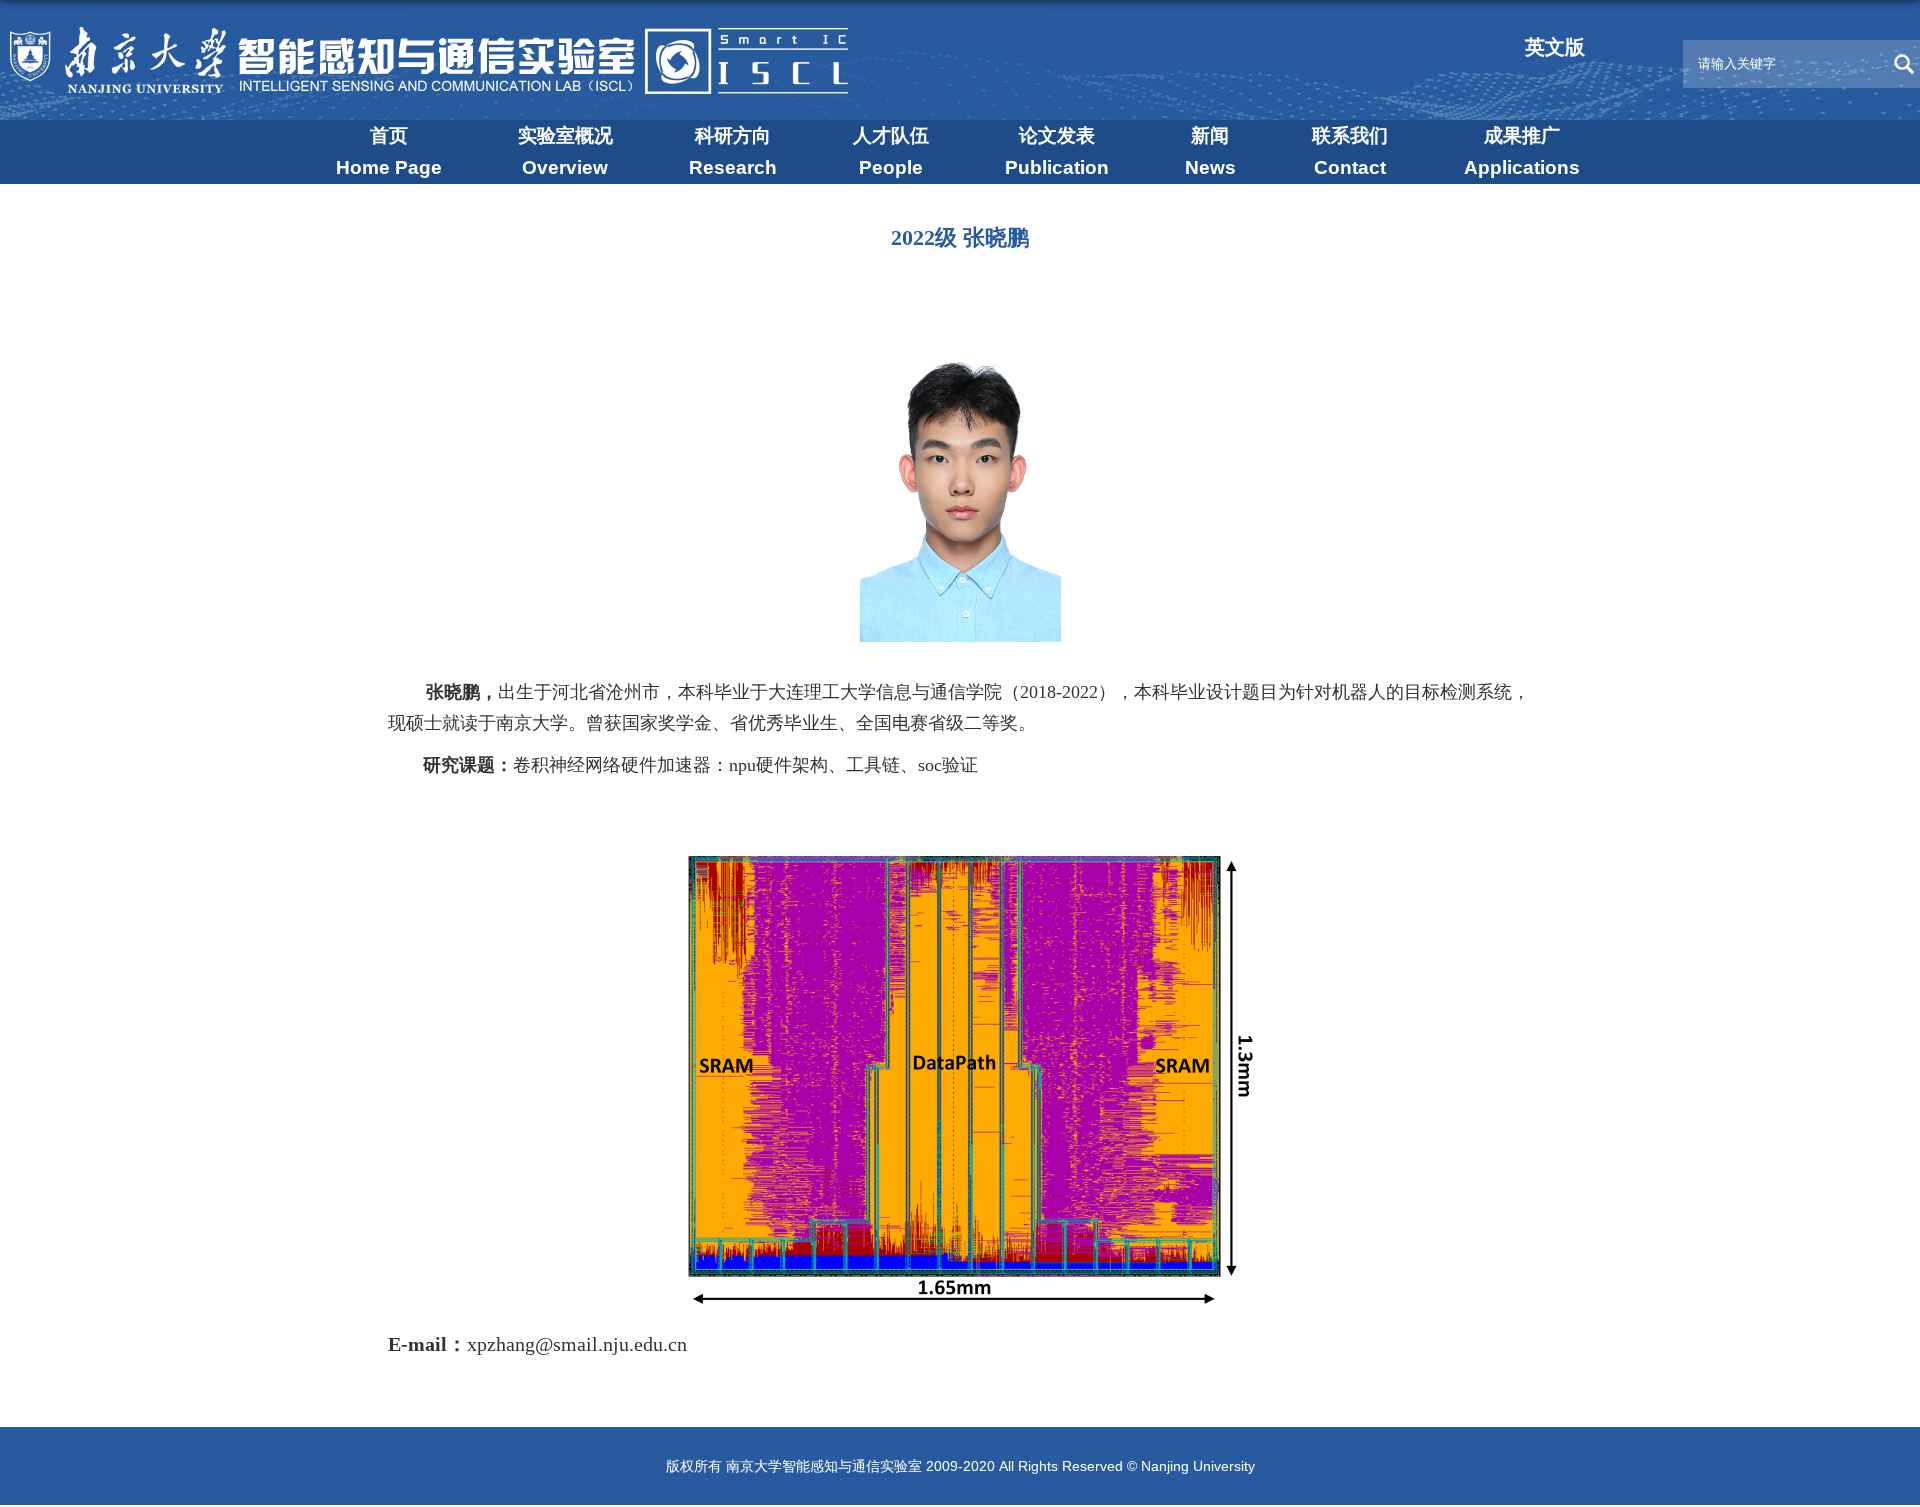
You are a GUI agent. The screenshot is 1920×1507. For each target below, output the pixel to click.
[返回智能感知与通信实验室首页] (439, 36)
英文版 (1555, 47)
